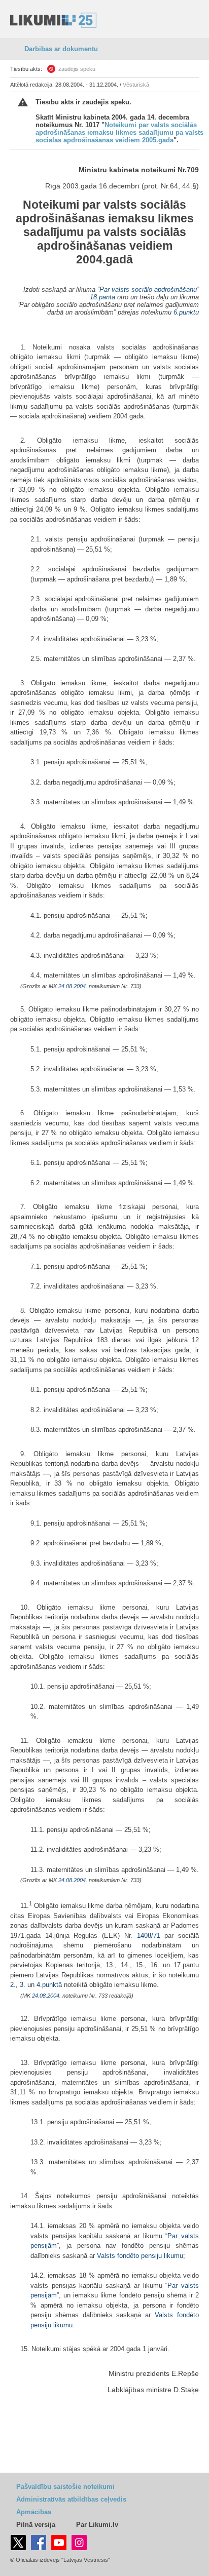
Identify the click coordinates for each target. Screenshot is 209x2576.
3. (24, 1985)
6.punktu (186, 312)
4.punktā (49, 1985)
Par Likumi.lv (97, 2525)
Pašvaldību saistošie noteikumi (65, 2487)
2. (13, 1985)
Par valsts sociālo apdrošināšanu (148, 289)
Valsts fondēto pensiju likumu (140, 2256)
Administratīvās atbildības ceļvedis (71, 2499)
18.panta (102, 297)
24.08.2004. (73, 986)
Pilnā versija (36, 2525)
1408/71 (149, 1936)
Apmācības (34, 2512)
